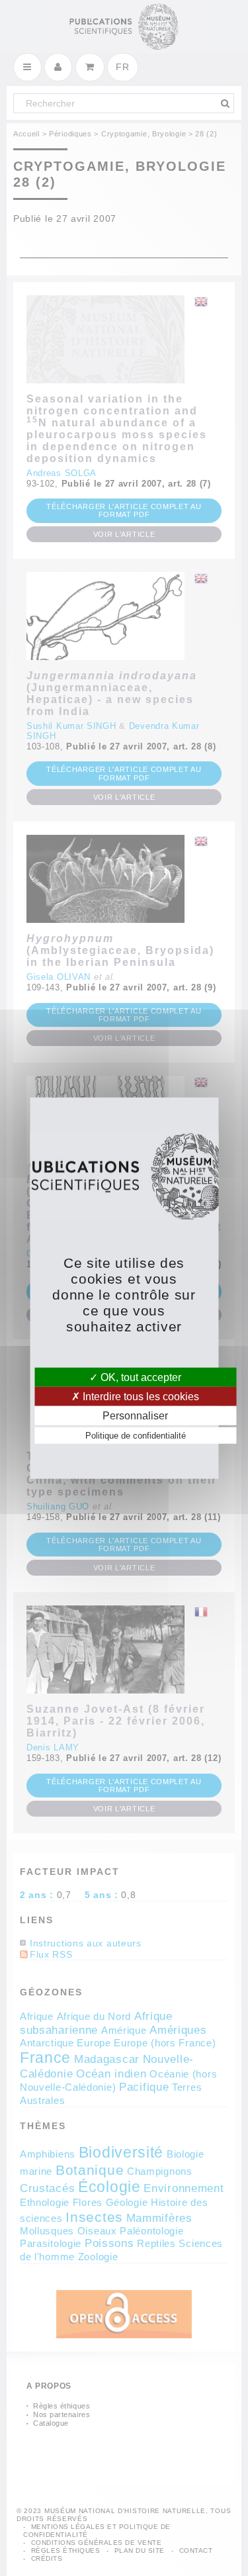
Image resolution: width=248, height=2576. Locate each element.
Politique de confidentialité (136, 1436)
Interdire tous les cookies (140, 1396)
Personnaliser (135, 1416)
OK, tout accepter (140, 1377)
